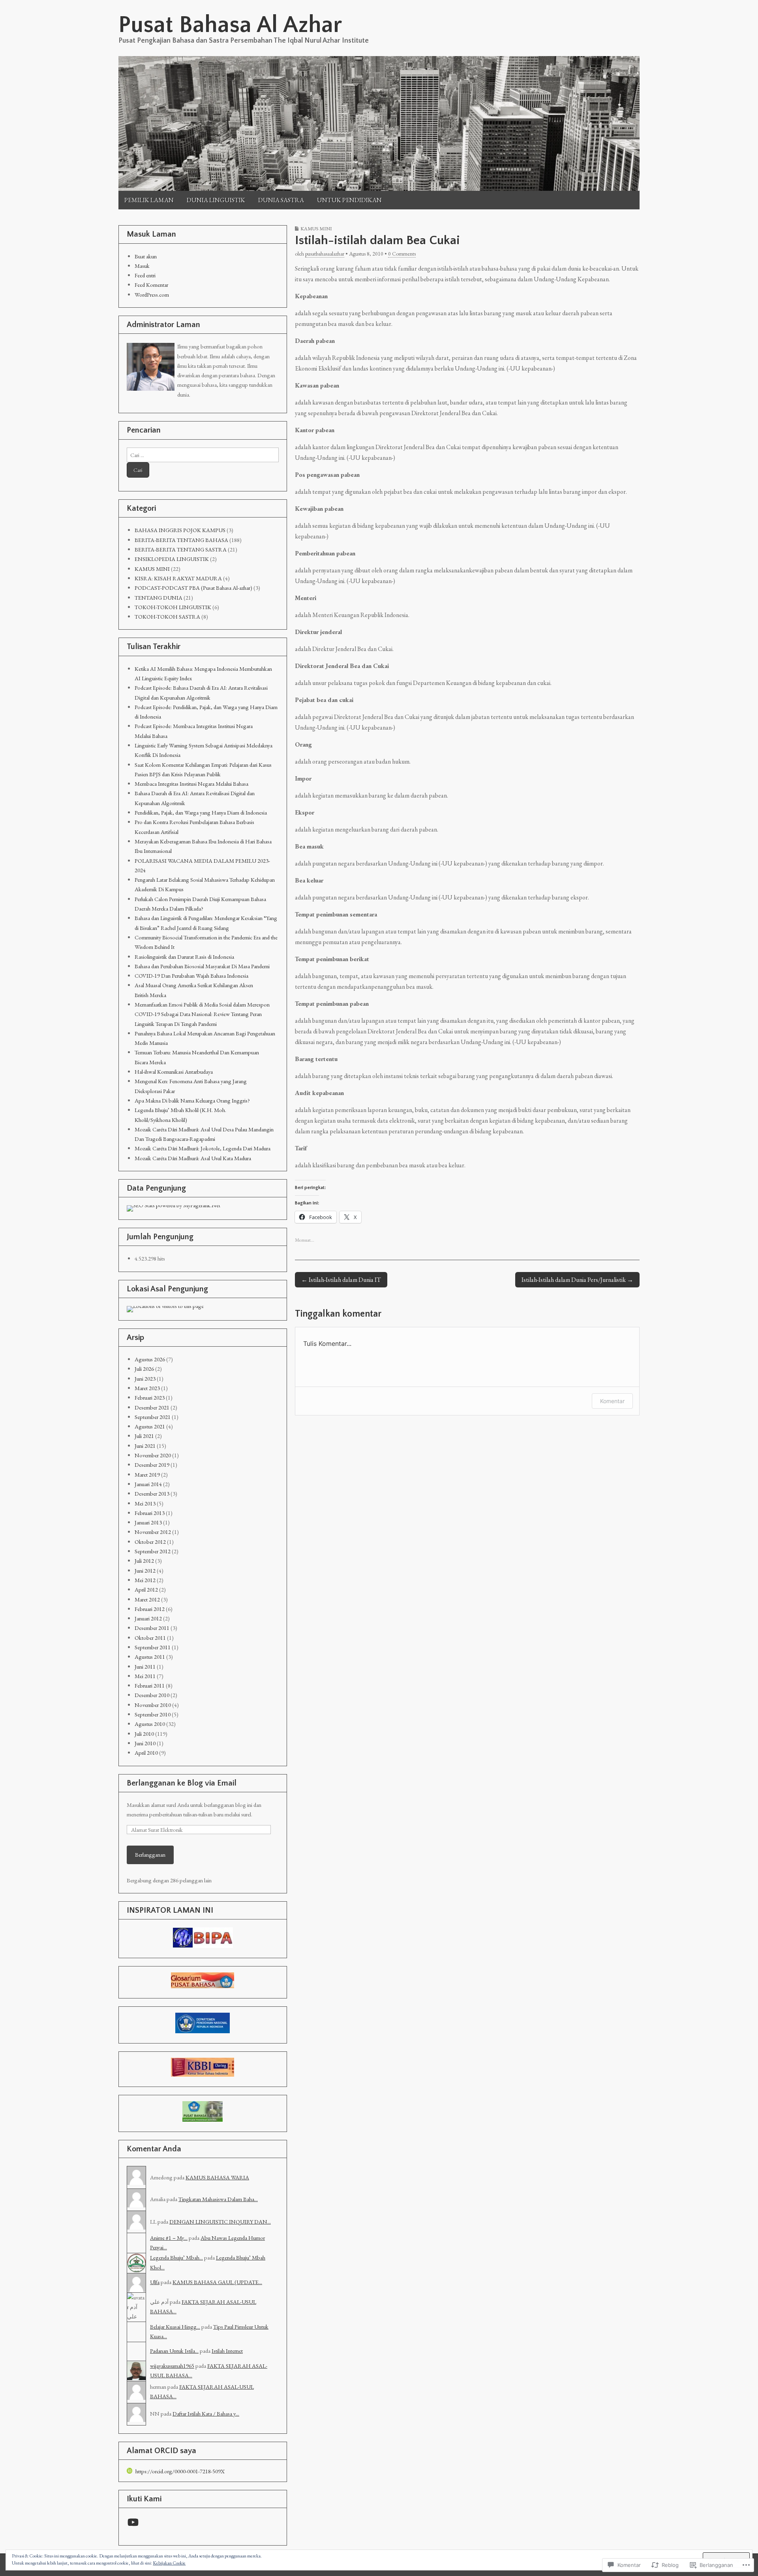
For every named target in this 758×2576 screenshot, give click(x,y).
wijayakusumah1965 (172, 2366)
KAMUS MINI (316, 229)
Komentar (612, 1401)
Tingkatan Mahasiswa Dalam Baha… (218, 2199)
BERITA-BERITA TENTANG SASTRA (181, 549)
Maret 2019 (147, 1474)
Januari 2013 (148, 1522)
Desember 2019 (152, 1465)
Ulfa (155, 2282)
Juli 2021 (144, 1436)
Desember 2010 (152, 1695)
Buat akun (146, 256)
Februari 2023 (150, 1397)
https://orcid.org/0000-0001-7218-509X (180, 2471)
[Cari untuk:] (203, 455)
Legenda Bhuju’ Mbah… (176, 2257)
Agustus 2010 (150, 1724)
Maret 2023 (147, 1388)
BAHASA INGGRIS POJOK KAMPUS (180, 530)
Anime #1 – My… (169, 2238)
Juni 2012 (145, 1570)
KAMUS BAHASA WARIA (217, 2177)
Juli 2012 (144, 1561)
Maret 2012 (147, 1599)
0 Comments (402, 254)
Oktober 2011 (150, 1638)
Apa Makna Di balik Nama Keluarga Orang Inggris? (192, 1100)
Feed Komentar (151, 285)
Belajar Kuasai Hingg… (175, 2327)
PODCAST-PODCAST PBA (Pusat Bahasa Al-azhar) (193, 588)
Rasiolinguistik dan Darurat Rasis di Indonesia (184, 957)
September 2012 (153, 1551)
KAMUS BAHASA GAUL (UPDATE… (217, 2282)
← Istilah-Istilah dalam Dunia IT (341, 1280)
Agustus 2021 (150, 1426)
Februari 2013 (150, 1513)
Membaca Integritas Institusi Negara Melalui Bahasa (191, 784)
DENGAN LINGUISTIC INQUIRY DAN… (220, 2221)
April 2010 (146, 1753)
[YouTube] (133, 2522)
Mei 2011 (145, 1676)
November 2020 (153, 1455)
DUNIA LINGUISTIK (216, 200)
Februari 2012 (150, 1609)
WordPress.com (152, 294)
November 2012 (153, 1532)
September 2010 (153, 1714)
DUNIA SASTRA (281, 200)
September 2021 (153, 1417)
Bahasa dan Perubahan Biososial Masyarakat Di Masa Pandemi (202, 966)
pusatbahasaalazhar (325, 254)
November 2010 (153, 1705)
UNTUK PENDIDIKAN (349, 200)
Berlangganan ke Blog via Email (182, 1783)
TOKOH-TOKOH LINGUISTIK (173, 607)
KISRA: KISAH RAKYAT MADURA (178, 578)
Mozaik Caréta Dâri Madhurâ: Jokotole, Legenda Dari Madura (203, 1148)
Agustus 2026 (150, 1359)
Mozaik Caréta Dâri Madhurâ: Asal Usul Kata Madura (193, 1158)
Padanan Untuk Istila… (174, 2351)
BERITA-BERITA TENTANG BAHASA (181, 540)
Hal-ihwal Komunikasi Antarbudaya (174, 1072)
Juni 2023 (145, 1378)
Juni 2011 (145, 1666)
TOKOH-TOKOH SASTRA (167, 616)
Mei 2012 (145, 1580)
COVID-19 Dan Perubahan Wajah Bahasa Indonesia (191, 976)
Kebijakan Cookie (169, 2563)
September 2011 (153, 1647)
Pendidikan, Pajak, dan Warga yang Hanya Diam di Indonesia (201, 812)
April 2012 (146, 1589)
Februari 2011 (150, 1685)
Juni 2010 (145, 1743)
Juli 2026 (144, 1369)
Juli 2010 (144, 1734)
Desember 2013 (152, 1493)
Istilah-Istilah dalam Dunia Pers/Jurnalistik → (577, 1280)
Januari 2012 (148, 1618)
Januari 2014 (148, 1484)
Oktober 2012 (150, 1542)
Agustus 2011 (150, 1657)
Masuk (142, 266)
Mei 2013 (145, 1503)
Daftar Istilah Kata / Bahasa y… (206, 2413)
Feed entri (145, 275)
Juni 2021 (145, 1446)
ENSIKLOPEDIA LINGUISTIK (172, 559)
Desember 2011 (152, 1628)
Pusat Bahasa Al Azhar (230, 25)
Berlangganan (150, 1854)
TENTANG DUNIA (159, 597)
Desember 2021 (152, 1407)
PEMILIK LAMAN (149, 200)
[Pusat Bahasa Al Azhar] (379, 123)
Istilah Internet (227, 2351)
